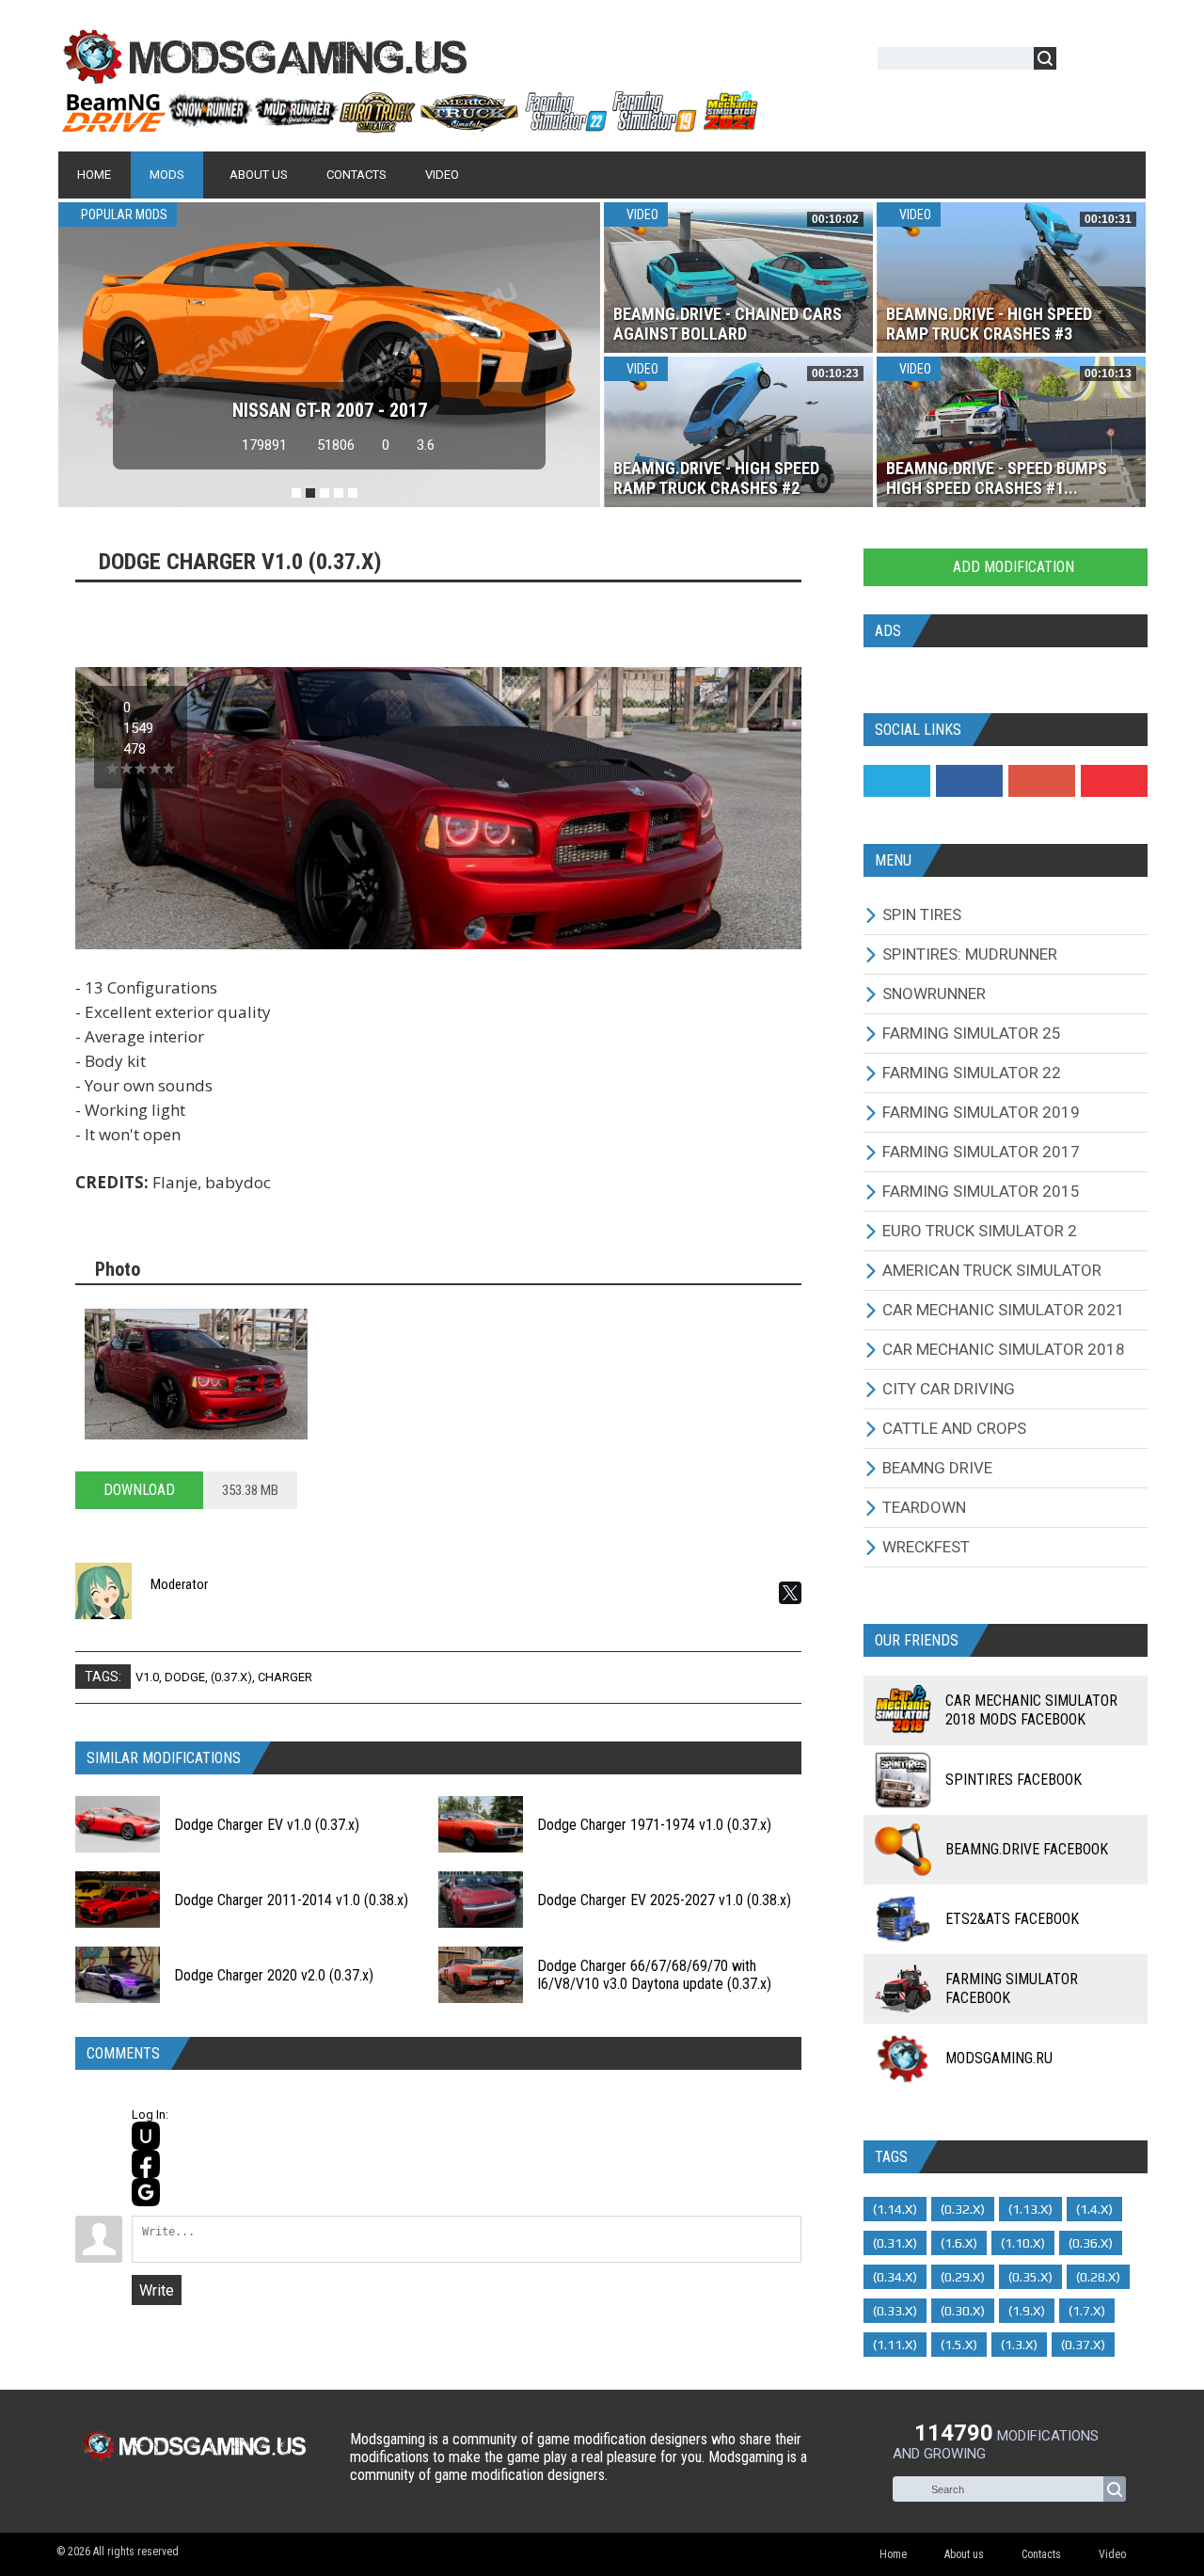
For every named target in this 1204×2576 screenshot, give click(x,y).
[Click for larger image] (196, 1374)
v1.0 (147, 1677)
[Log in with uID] (146, 2136)
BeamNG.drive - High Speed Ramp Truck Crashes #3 (989, 324)
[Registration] (1125, 62)
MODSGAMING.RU (999, 2058)
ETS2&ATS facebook (1012, 1919)
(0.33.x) (895, 2311)
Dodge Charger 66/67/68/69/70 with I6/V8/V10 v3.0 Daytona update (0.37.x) (654, 1975)
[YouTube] (1114, 781)
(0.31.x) (895, 2243)
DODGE (185, 1677)
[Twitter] (897, 781)
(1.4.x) (1094, 2209)
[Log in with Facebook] (146, 2164)
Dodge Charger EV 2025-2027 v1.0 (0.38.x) (664, 1900)
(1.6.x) (959, 2243)
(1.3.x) (1019, 2345)
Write (157, 2290)
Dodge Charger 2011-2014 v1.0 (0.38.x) (291, 1900)
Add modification (1012, 567)
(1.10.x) (1023, 2243)
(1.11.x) (895, 2345)
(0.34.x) (895, 2277)
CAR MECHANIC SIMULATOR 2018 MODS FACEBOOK (1031, 1710)
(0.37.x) (231, 1677)
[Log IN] (1081, 62)
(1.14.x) (895, 2209)
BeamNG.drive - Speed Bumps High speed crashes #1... (997, 478)
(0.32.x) (963, 2209)
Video (641, 215)
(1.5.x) (959, 2345)
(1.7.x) (1087, 2311)
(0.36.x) (1091, 2243)
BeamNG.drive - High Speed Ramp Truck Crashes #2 (716, 478)
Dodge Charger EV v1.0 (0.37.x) (267, 1825)
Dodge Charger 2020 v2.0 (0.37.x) (274, 1975)
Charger (285, 1677)
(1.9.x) (1027, 2311)
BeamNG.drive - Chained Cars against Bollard (728, 324)
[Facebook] (969, 781)
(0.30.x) (963, 2311)
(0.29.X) (963, 2277)
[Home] (409, 125)
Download (139, 1490)
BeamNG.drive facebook (1027, 1849)
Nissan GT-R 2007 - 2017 (330, 410)
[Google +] (1042, 781)
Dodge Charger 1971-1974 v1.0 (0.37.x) (654, 1825)
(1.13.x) (1030, 2209)
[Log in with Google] (146, 2192)
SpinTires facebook (1014, 1780)
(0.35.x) (1030, 2277)
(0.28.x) (1098, 2277)
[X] (790, 1593)
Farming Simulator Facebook (1012, 1988)
